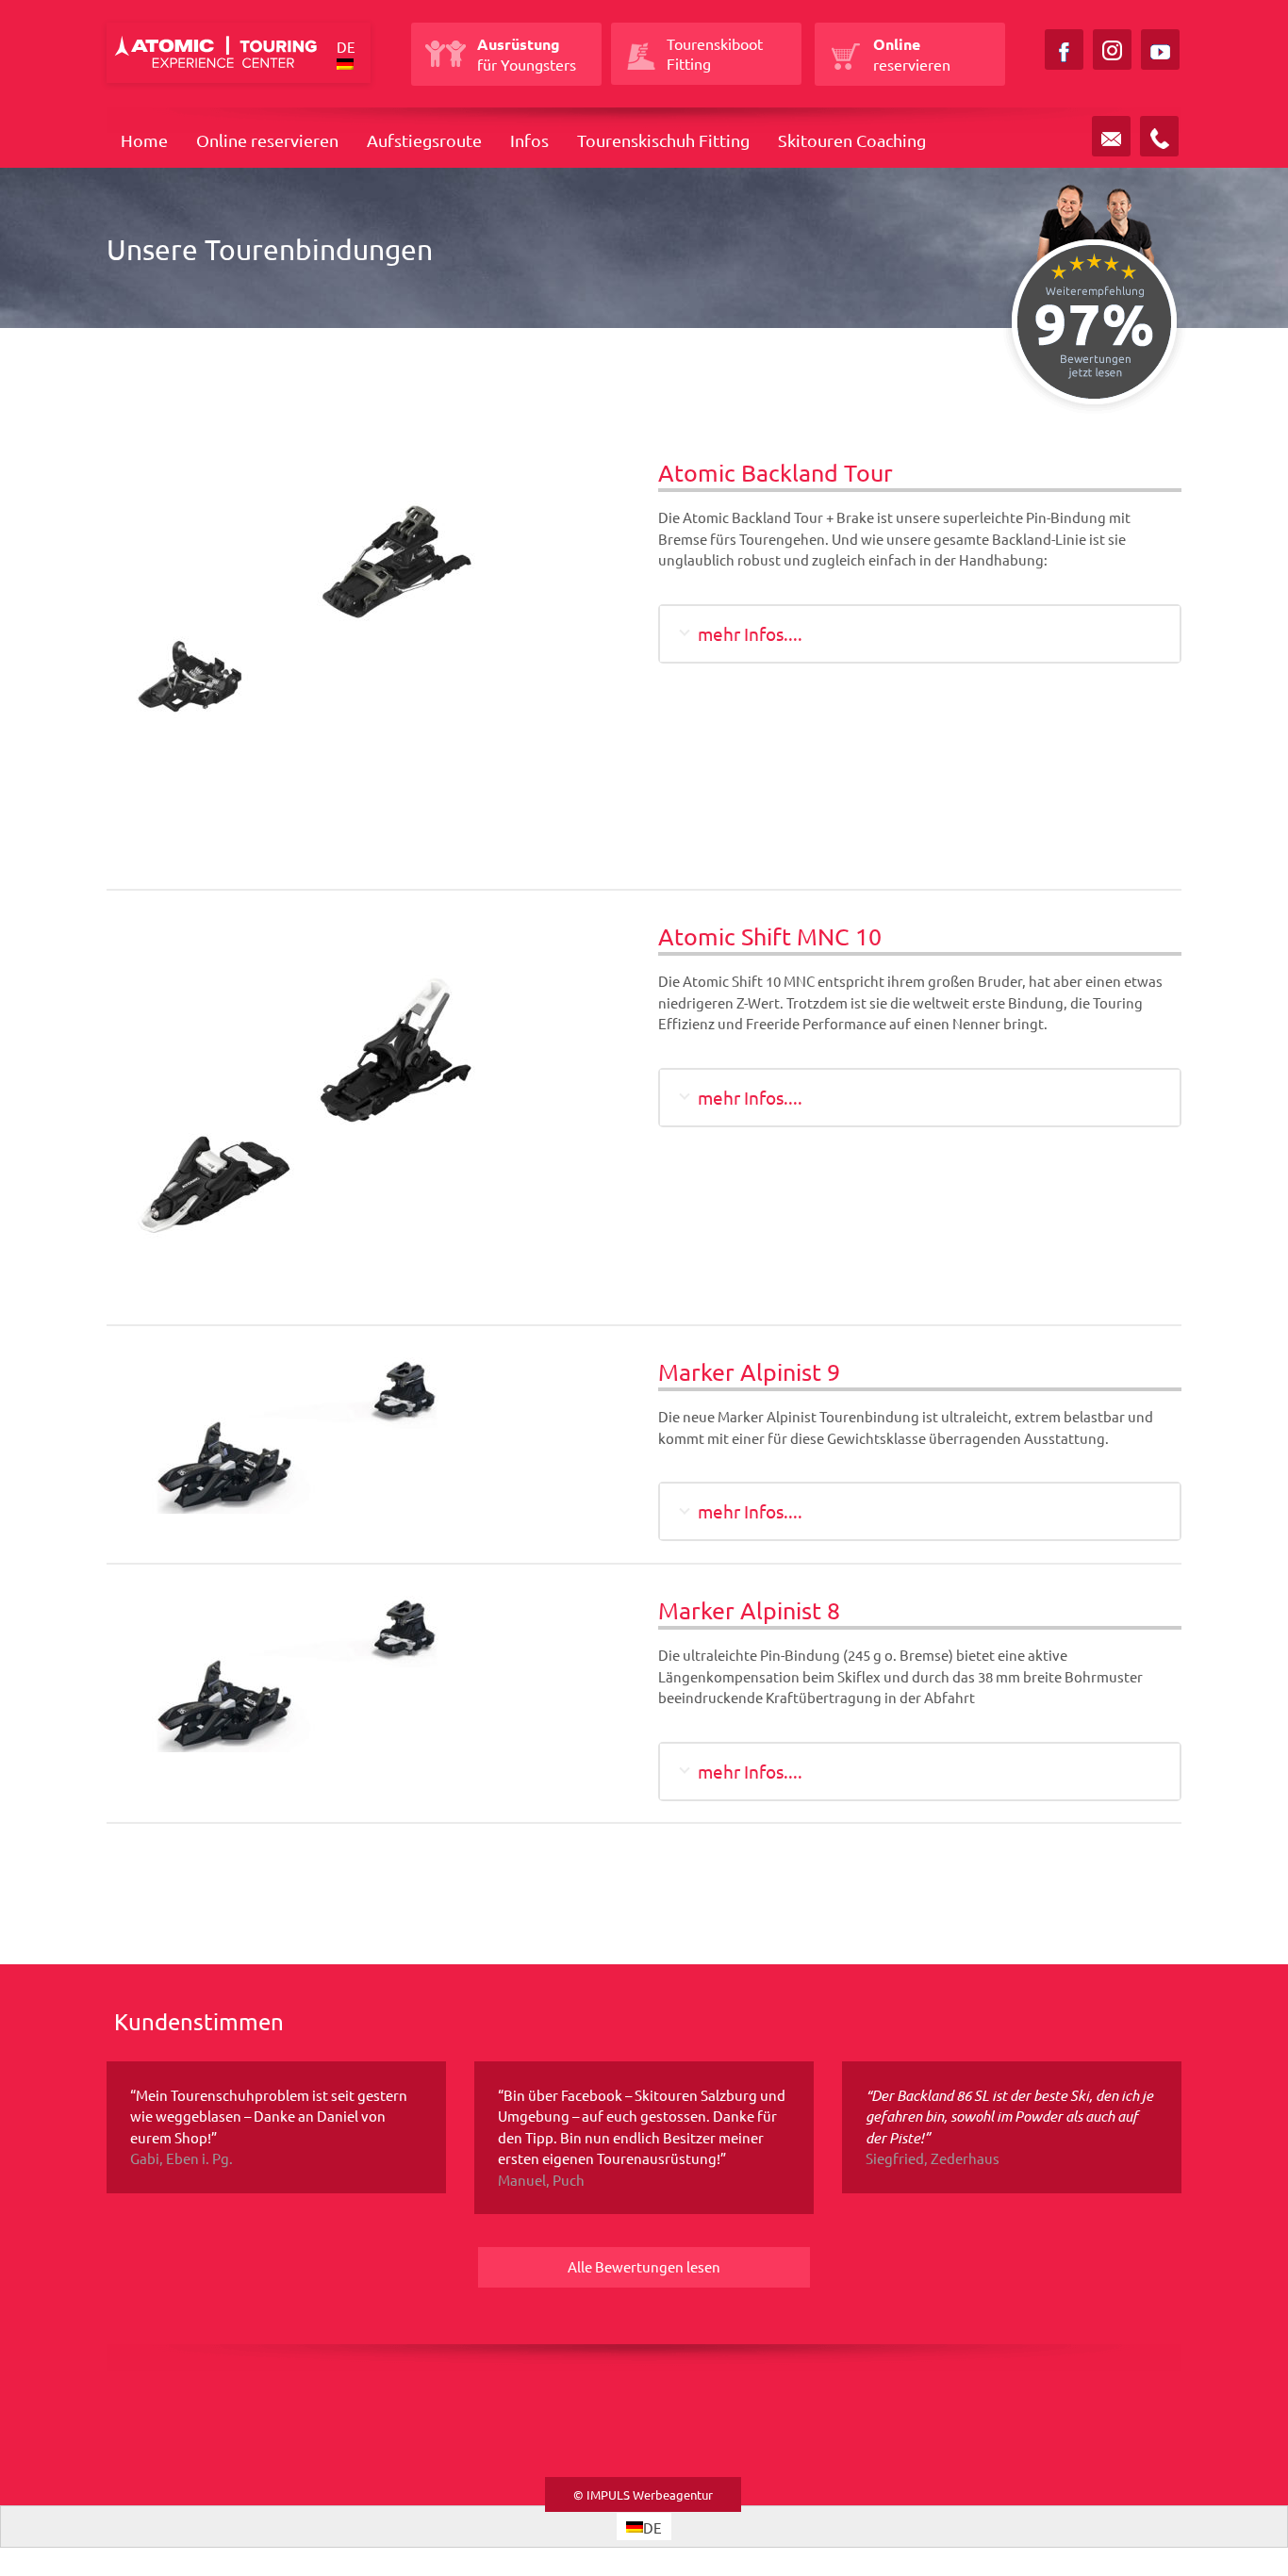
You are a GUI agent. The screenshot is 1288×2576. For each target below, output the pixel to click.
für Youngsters (527, 54)
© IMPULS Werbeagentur (643, 2494)
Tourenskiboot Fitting (715, 53)
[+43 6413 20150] (1159, 136)
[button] (351, 56)
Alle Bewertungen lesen (644, 2266)
